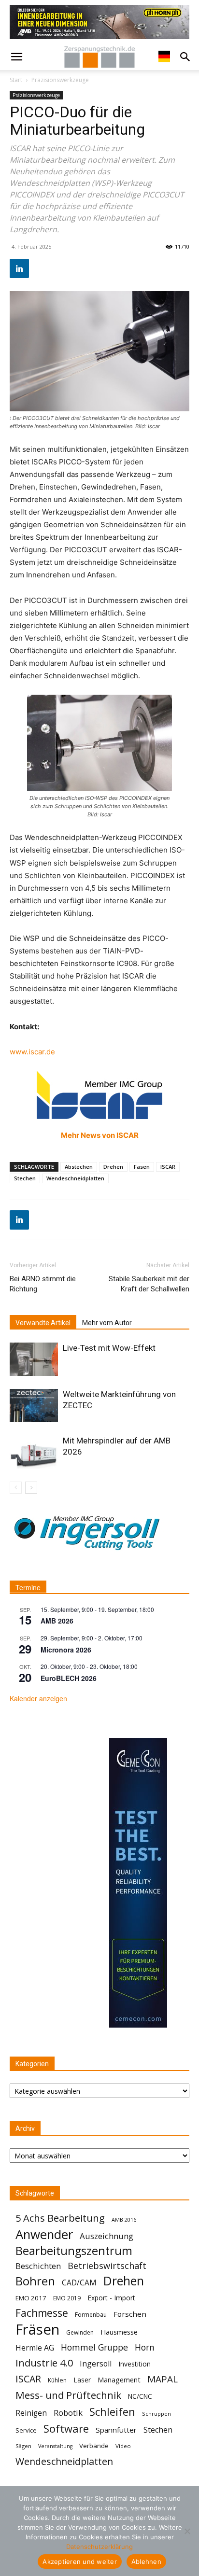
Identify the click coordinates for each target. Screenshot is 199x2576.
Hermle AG (35, 2348)
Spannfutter (116, 2430)
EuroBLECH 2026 (69, 1678)
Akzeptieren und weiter (80, 2562)
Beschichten (38, 2266)
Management (119, 2380)
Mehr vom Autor (107, 1323)
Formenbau (91, 2315)
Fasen (142, 1167)
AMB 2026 (57, 1621)
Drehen (113, 1167)
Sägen (23, 2446)
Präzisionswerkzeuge (60, 80)
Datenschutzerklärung (99, 2547)
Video (123, 2446)
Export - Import (111, 2298)
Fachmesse (42, 2313)
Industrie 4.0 (44, 2363)
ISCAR (168, 1167)
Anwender (44, 2234)
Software (66, 2429)
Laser (82, 2380)
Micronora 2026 (66, 1650)
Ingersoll (96, 2364)
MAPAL (163, 2379)
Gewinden (80, 2332)
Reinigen (31, 2413)
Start (16, 80)
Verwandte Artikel (43, 1323)
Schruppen (156, 2414)
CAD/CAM (79, 2283)
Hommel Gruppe (94, 2347)
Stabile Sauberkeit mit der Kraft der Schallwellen (149, 1284)
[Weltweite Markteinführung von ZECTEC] (34, 1406)
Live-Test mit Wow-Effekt (109, 1348)
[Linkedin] (19, 268)
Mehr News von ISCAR (100, 1135)
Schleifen (112, 2412)
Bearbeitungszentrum (74, 2251)
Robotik (68, 2413)
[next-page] (31, 1488)
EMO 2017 (31, 2298)
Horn (145, 2347)
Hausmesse (119, 2332)
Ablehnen (146, 2562)
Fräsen (37, 2330)
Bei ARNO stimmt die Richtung (43, 1284)
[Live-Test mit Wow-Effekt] (34, 1359)
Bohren (35, 2281)
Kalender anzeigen (38, 1698)
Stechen (25, 1178)
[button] (16, 57)
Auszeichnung (107, 2236)
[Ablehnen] (187, 2531)
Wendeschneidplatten (75, 1178)
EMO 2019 (67, 2298)
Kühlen (57, 2380)
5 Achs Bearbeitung (60, 2218)
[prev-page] (16, 1488)
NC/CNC (140, 2396)
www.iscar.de (32, 1052)
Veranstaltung (55, 2446)
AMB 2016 (124, 2219)
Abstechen (79, 1167)
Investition (135, 2364)
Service (26, 2430)
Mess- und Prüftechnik (68, 2395)
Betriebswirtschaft (107, 2266)
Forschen (130, 2314)
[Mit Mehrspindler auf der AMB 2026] (34, 1452)
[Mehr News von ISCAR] (99, 1095)
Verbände (94, 2446)
